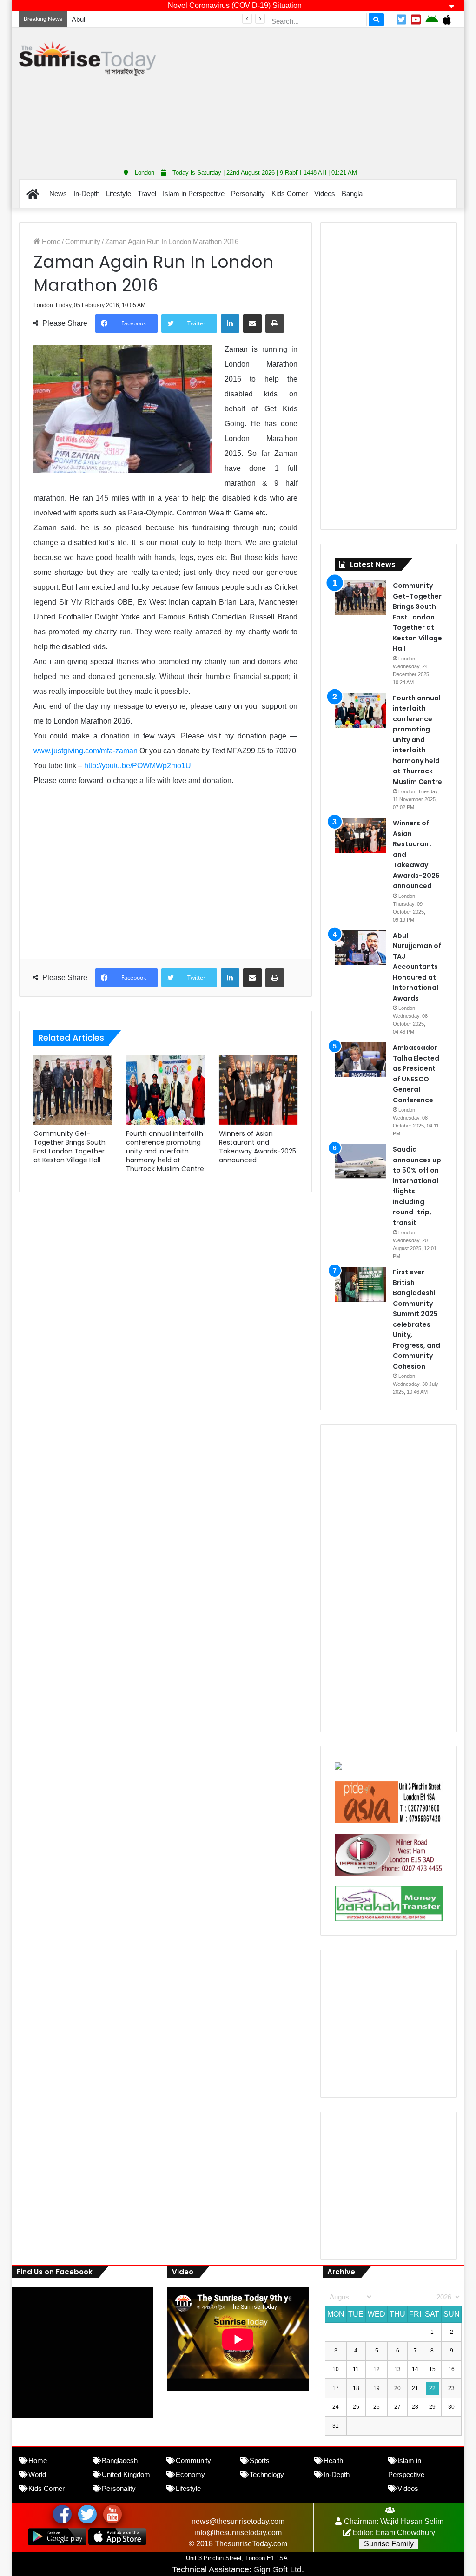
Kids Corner (290, 194)
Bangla (352, 194)
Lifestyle (119, 194)
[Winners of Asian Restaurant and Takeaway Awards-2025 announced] (258, 1090)
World (37, 2474)
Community (83, 241)
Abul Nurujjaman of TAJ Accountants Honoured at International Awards (178, 19)
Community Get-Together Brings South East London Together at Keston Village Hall (69, 1147)
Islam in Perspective (194, 194)
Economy (190, 2474)
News (58, 194)
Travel (147, 194)
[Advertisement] (323, 95)
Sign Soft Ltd (278, 2569)
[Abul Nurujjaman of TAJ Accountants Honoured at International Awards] (360, 948)
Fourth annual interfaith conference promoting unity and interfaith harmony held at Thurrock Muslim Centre (165, 1151)
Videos (325, 194)
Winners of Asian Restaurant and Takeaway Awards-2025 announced (258, 1147)
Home (50, 241)
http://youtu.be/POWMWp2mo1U (138, 766)
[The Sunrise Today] (87, 59)
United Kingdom (126, 2474)
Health (333, 2461)
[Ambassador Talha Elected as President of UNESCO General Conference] (360, 1060)
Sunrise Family (389, 2544)
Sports (260, 2461)
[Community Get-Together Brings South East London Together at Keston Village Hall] (73, 1090)
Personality (248, 194)
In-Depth (86, 194)
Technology (267, 2474)
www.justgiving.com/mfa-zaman (86, 751)
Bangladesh (120, 2461)
